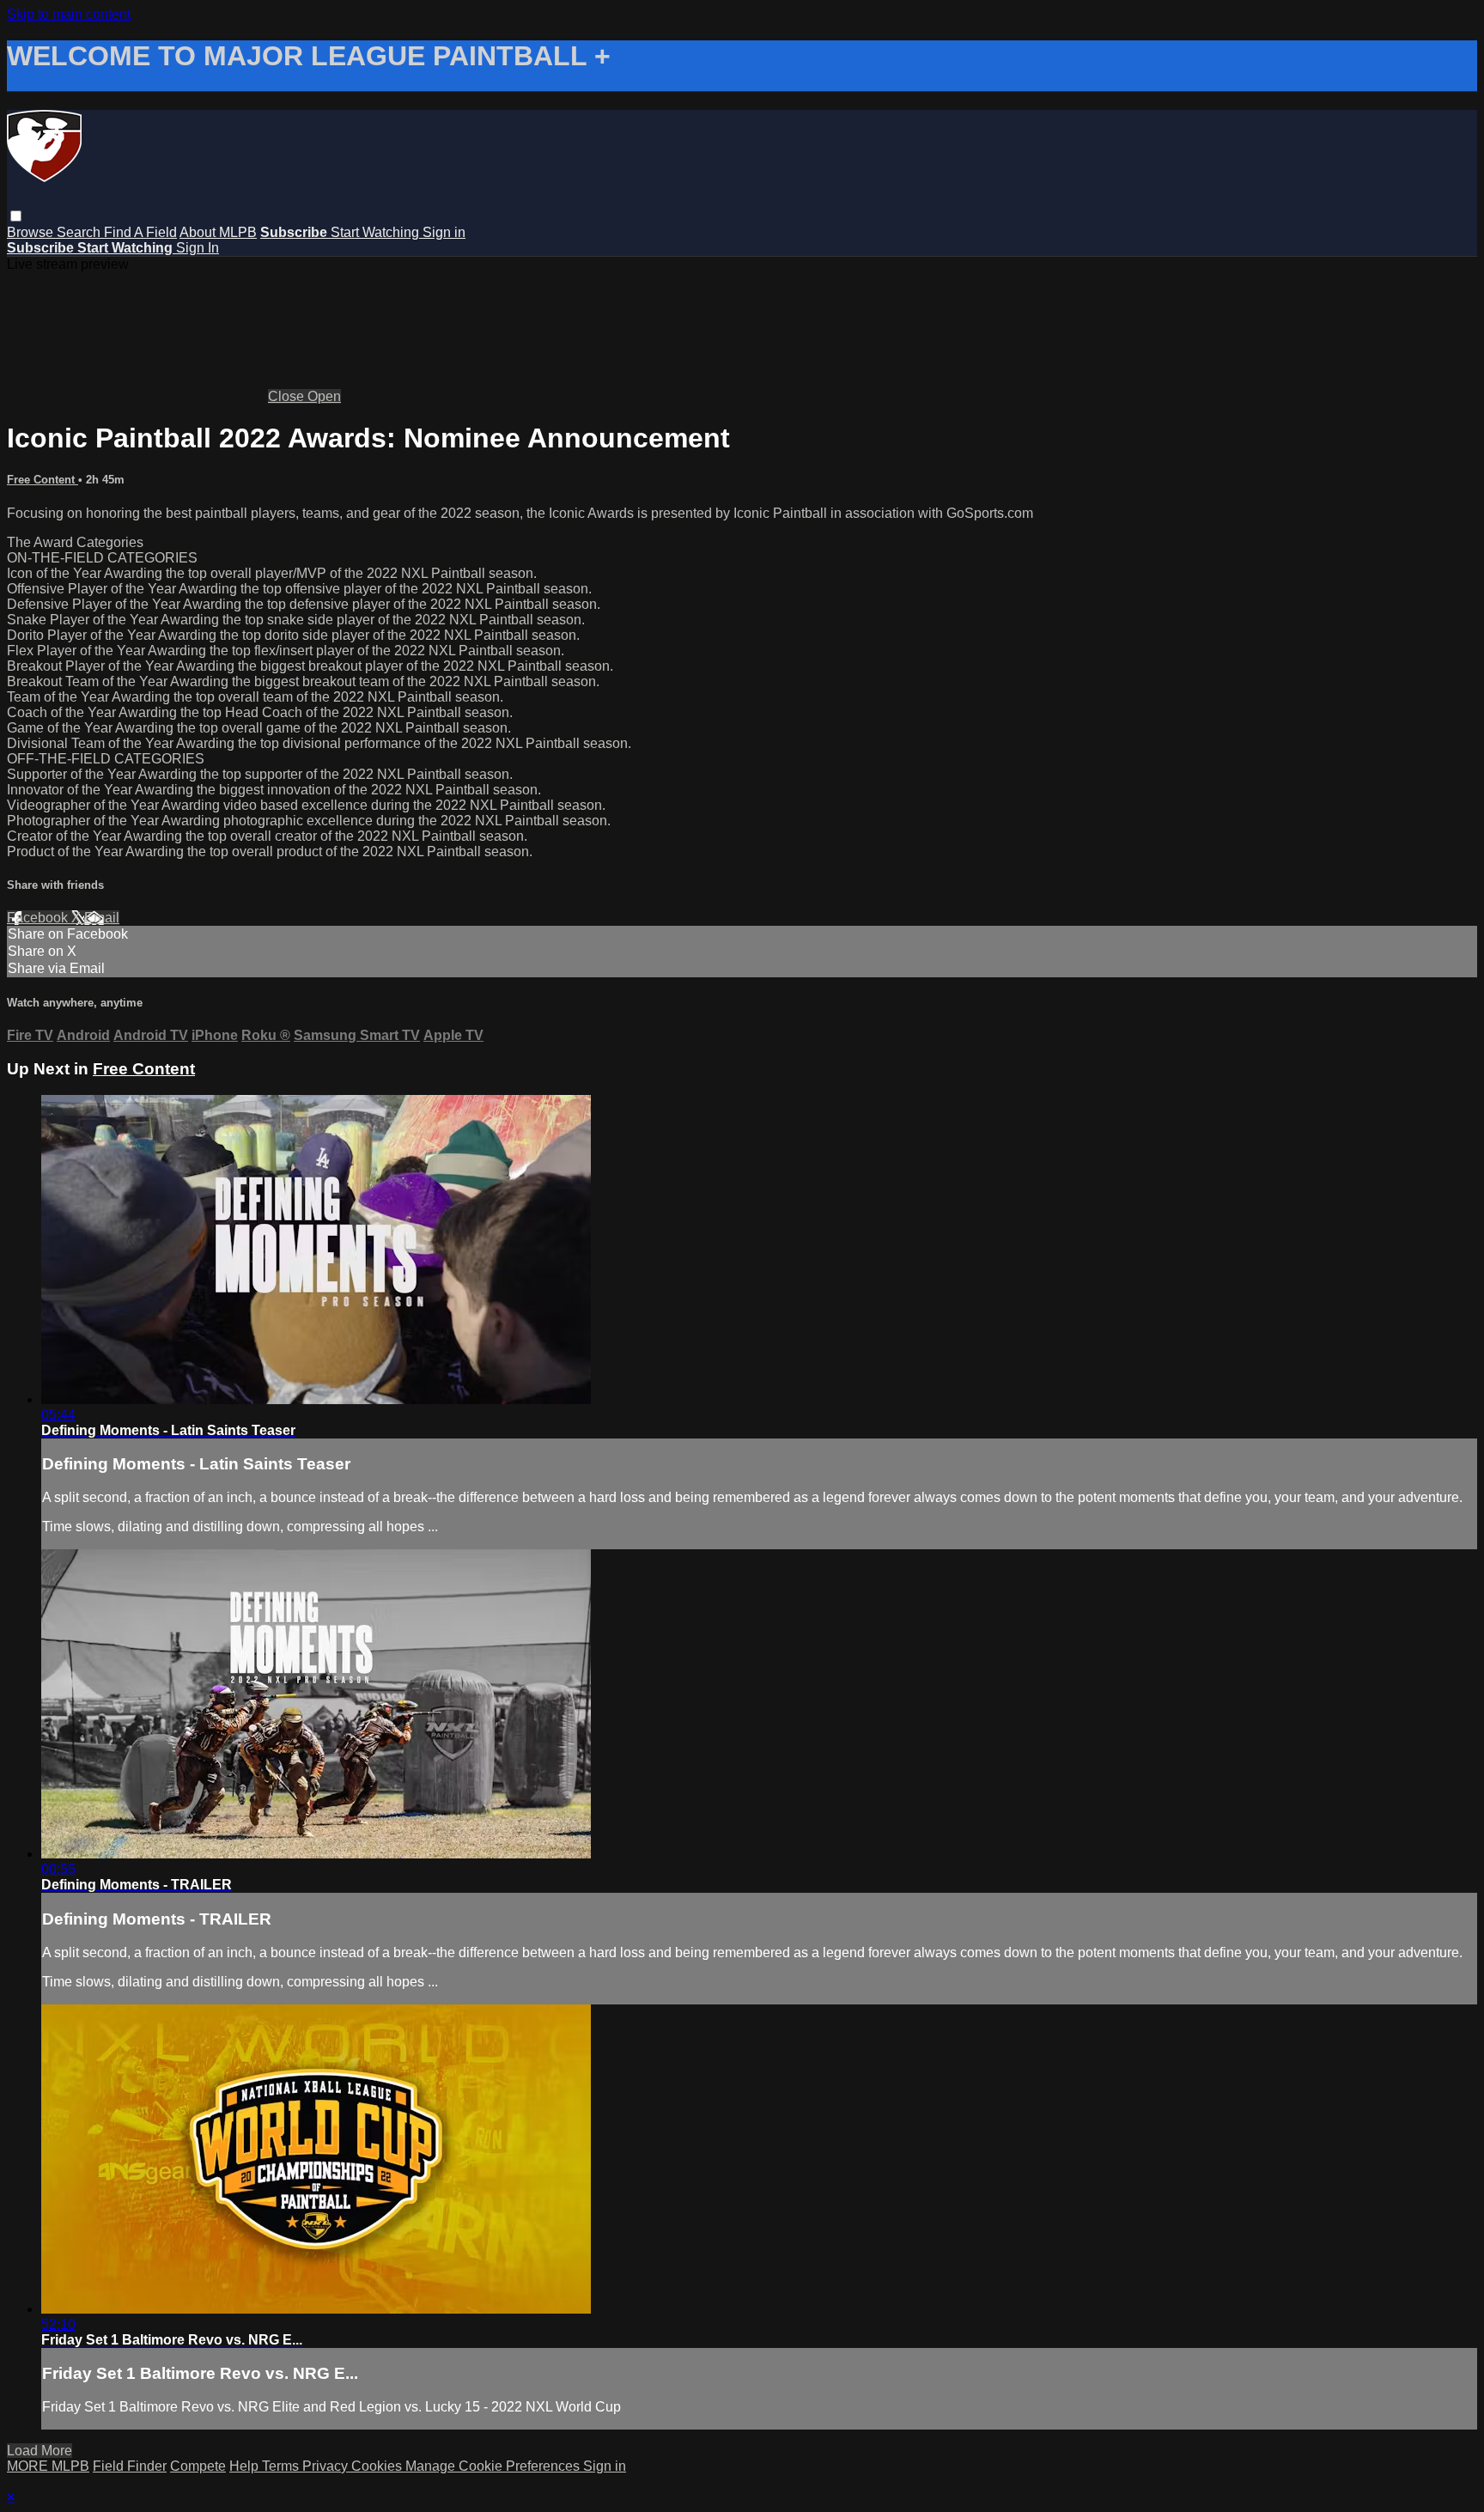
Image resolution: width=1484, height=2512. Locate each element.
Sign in (444, 232)
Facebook (39, 918)
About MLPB (218, 232)
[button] (16, 216)
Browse (32, 232)
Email (102, 918)
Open (324, 396)
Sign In (198, 248)
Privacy (327, 2466)
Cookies (378, 2466)
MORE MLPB (48, 2466)
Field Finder (130, 2466)
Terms (282, 2466)
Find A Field (140, 232)
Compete (198, 2466)
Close (288, 396)
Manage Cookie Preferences (494, 2466)
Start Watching (377, 232)
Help (246, 2466)
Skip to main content (69, 14)
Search (80, 232)
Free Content (43, 480)
